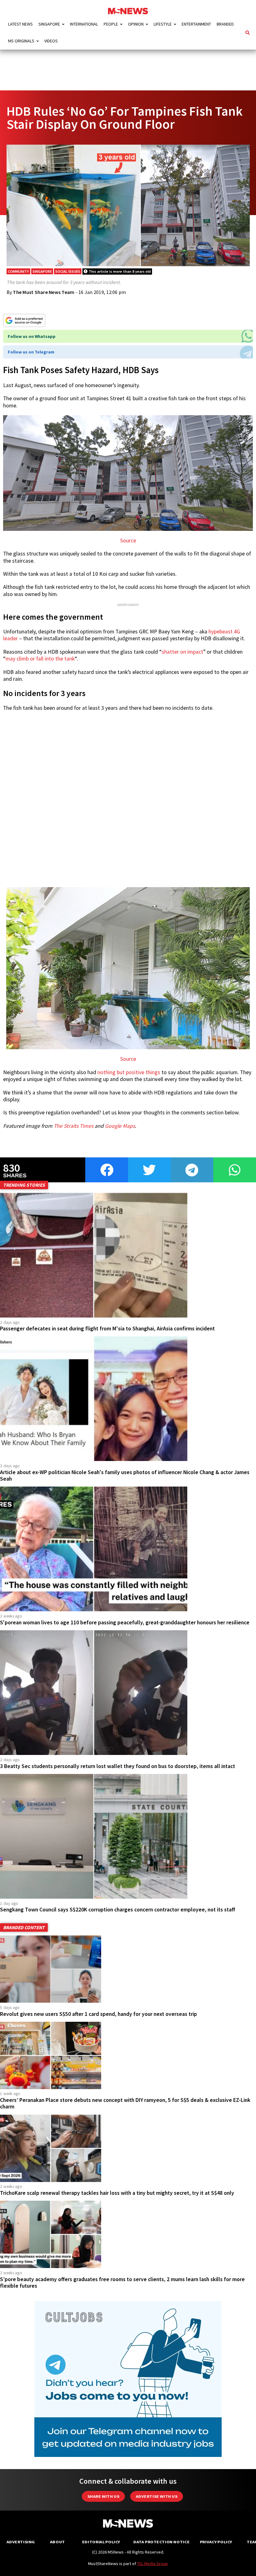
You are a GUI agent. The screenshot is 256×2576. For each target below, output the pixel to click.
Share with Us (103, 2496)
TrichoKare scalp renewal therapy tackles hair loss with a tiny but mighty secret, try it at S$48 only (117, 2193)
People (111, 24)
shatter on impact (182, 652)
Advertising (21, 2542)
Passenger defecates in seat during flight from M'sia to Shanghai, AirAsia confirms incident (107, 1329)
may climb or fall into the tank (40, 659)
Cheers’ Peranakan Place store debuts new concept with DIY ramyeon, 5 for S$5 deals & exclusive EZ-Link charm (125, 2103)
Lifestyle (163, 24)
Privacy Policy (216, 2542)
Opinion (136, 24)
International (84, 24)
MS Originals (21, 41)
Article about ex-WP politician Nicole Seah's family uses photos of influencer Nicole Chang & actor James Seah (125, 1475)
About (57, 2542)
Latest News (20, 24)
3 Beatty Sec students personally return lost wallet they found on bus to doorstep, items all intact (118, 1766)
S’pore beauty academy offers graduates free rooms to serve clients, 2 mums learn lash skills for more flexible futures (122, 2283)
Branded (225, 24)
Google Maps (120, 1126)
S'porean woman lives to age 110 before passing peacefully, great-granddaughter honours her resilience (125, 1622)
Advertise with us (157, 2496)
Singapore (49, 24)
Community (18, 271)
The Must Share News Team (44, 292)
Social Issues (68, 271)
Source (128, 541)
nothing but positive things (129, 1072)
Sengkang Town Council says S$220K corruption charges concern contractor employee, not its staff (118, 1910)
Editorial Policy (101, 2542)
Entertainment (196, 24)
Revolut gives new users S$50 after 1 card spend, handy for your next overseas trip (98, 2014)
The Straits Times (74, 1126)
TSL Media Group (153, 2564)
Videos (51, 41)
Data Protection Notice (161, 2542)
